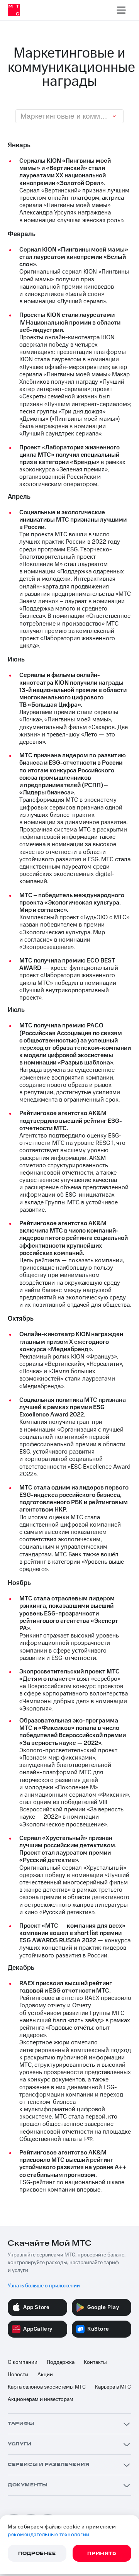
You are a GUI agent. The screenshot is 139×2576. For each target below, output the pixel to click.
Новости (18, 2375)
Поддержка (61, 2362)
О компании (23, 2362)
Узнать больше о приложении (44, 2286)
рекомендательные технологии (49, 2535)
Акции (45, 2375)
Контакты (95, 2362)
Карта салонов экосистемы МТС (47, 2387)
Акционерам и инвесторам (41, 2399)
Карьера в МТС (113, 2387)
